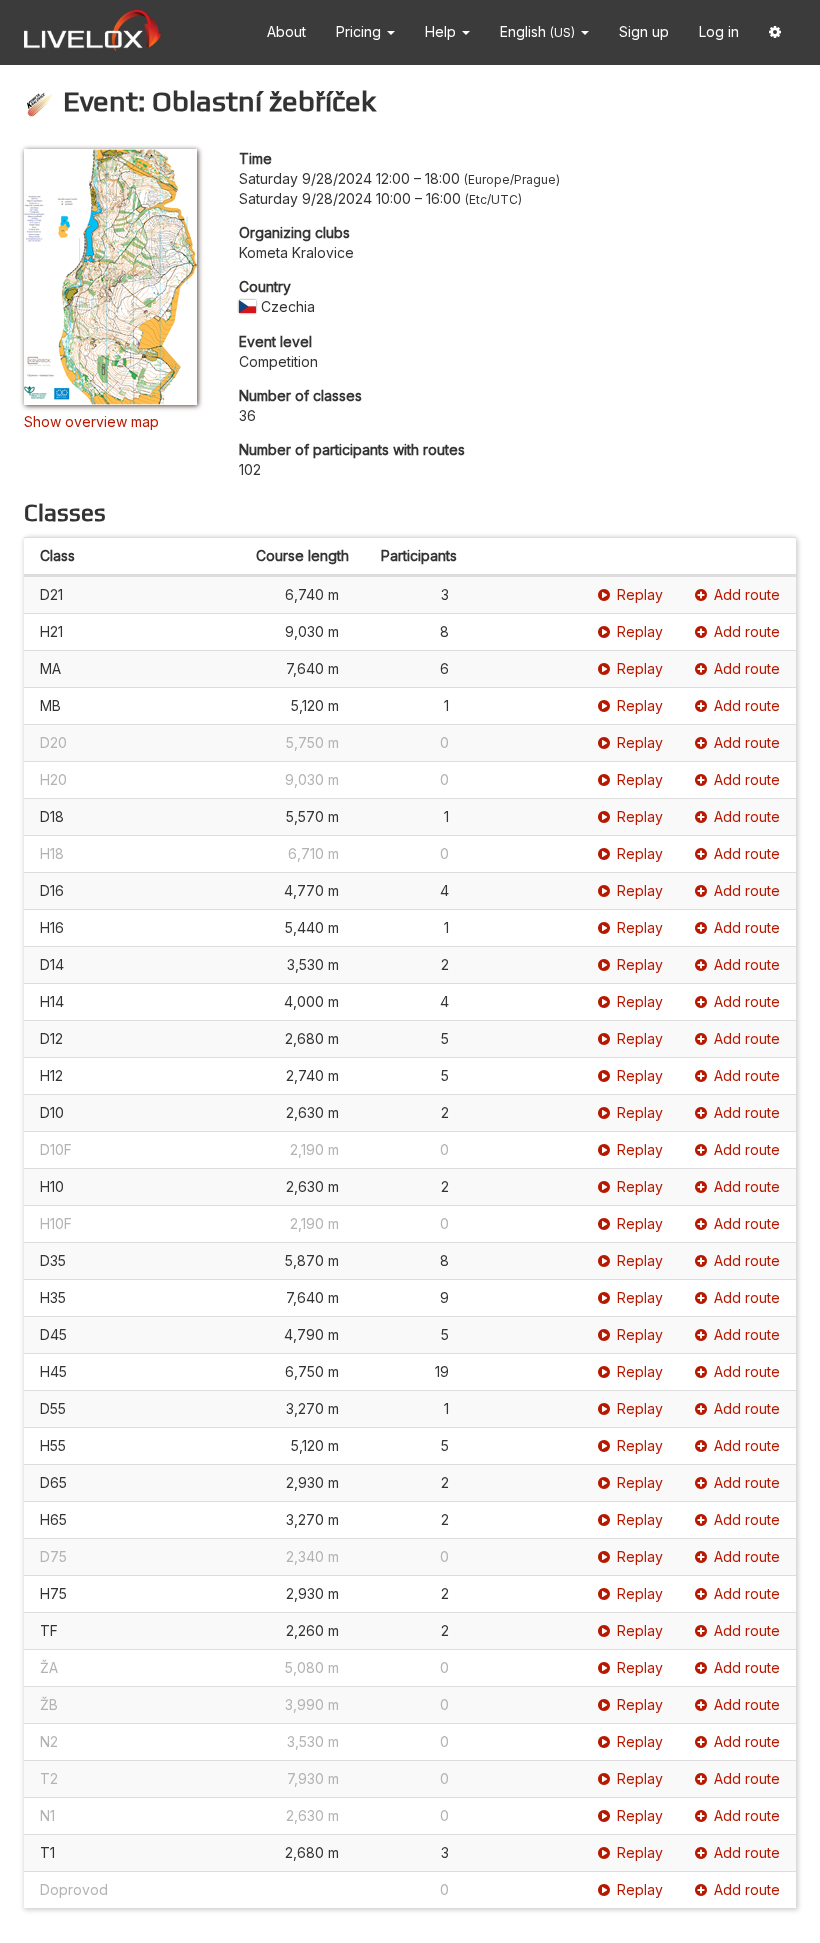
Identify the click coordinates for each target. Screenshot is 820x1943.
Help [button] (442, 31)
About (286, 31)
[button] (775, 32)
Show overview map (91, 421)
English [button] (537, 31)
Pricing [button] (360, 31)
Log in (719, 31)
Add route (747, 594)
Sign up (644, 31)
